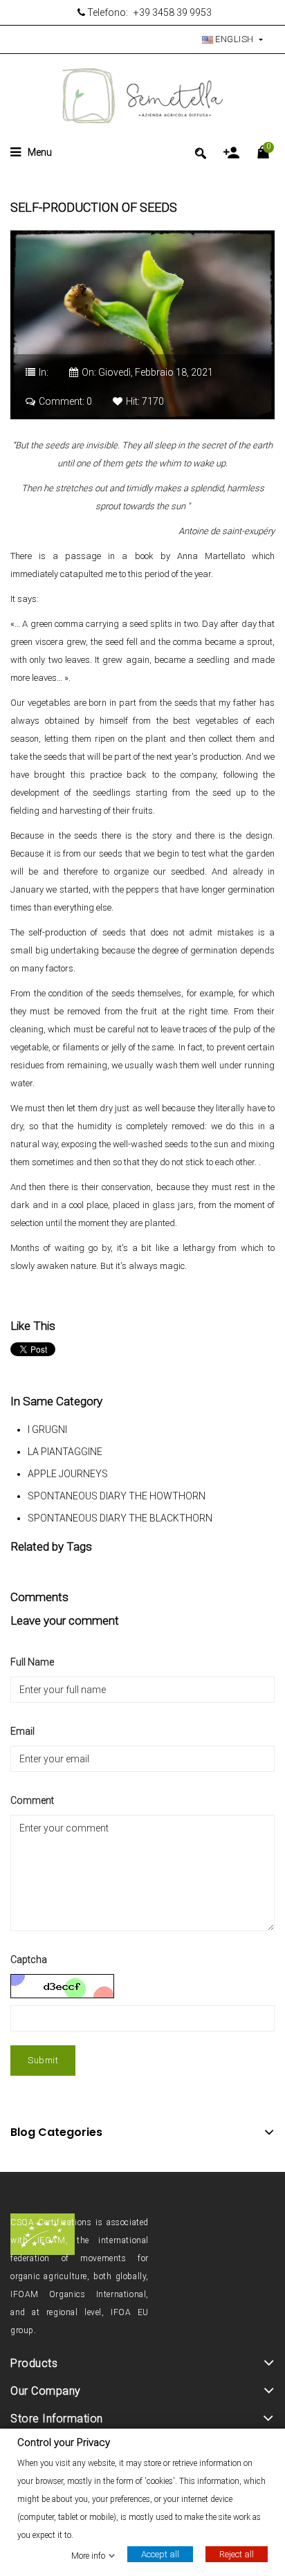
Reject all (237, 2554)
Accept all (160, 2554)
